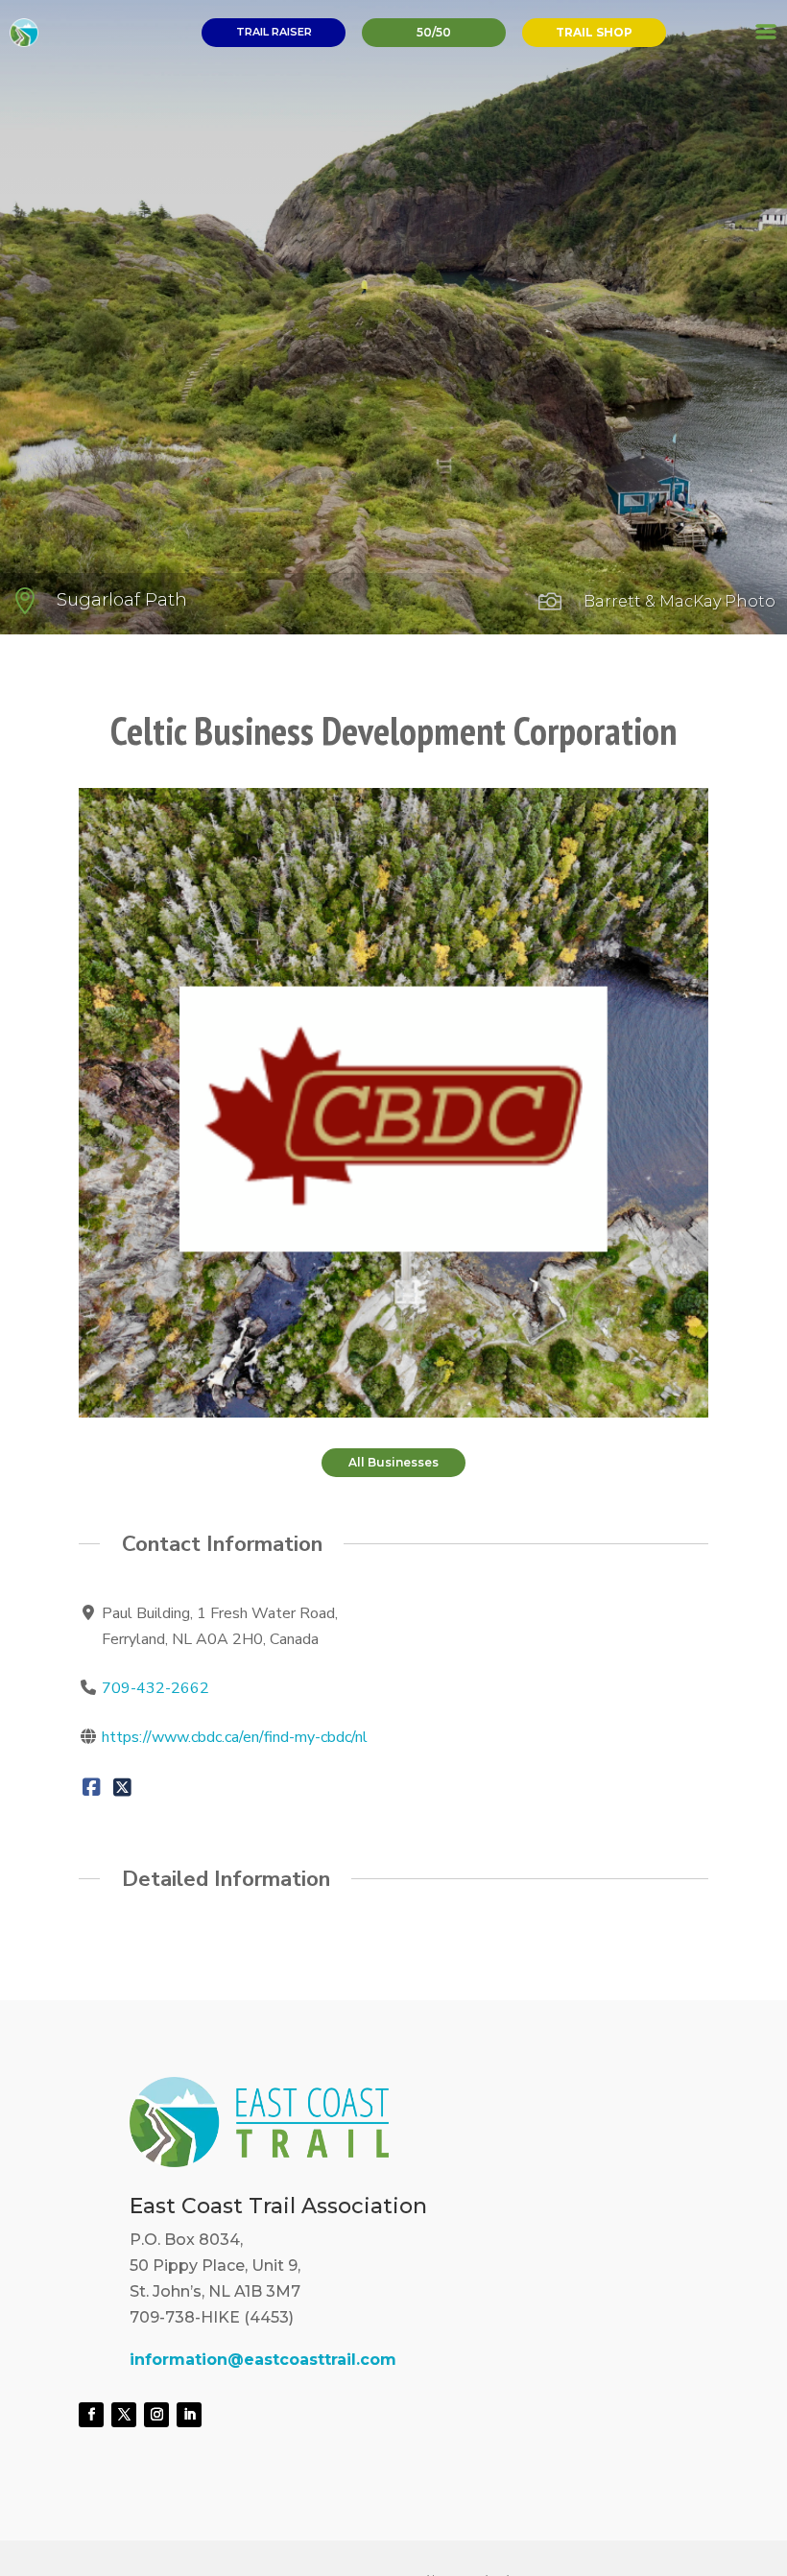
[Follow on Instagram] (156, 2415)
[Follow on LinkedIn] (189, 2415)
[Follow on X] (124, 2415)
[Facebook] (92, 1786)
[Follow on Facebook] (91, 2415)
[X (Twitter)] (121, 1786)
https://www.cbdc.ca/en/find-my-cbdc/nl (235, 1737)
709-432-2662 (155, 1688)
